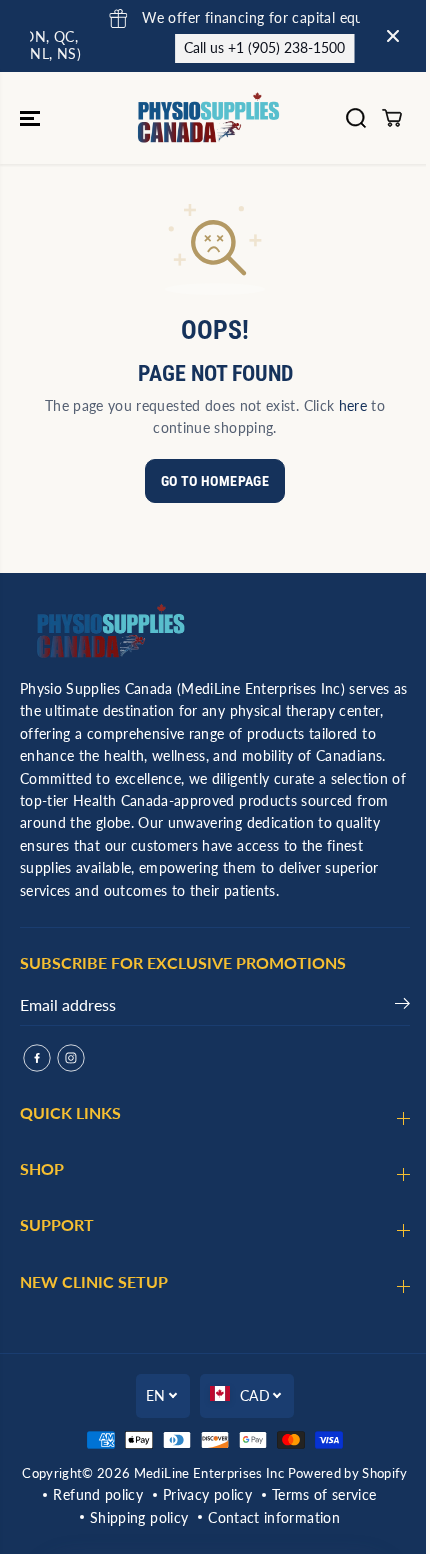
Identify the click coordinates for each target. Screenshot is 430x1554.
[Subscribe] (402, 1007)
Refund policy (98, 1494)
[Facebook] (37, 1058)
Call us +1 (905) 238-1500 (209, 47)
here (353, 405)
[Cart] (392, 118)
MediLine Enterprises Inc (209, 1473)
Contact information (274, 1517)
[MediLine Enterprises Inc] (210, 118)
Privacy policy (207, 1494)
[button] (32, 118)
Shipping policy (139, 1517)
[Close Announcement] (393, 36)
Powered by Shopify (348, 1473)
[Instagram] (71, 1058)
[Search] (356, 118)
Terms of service (324, 1494)
